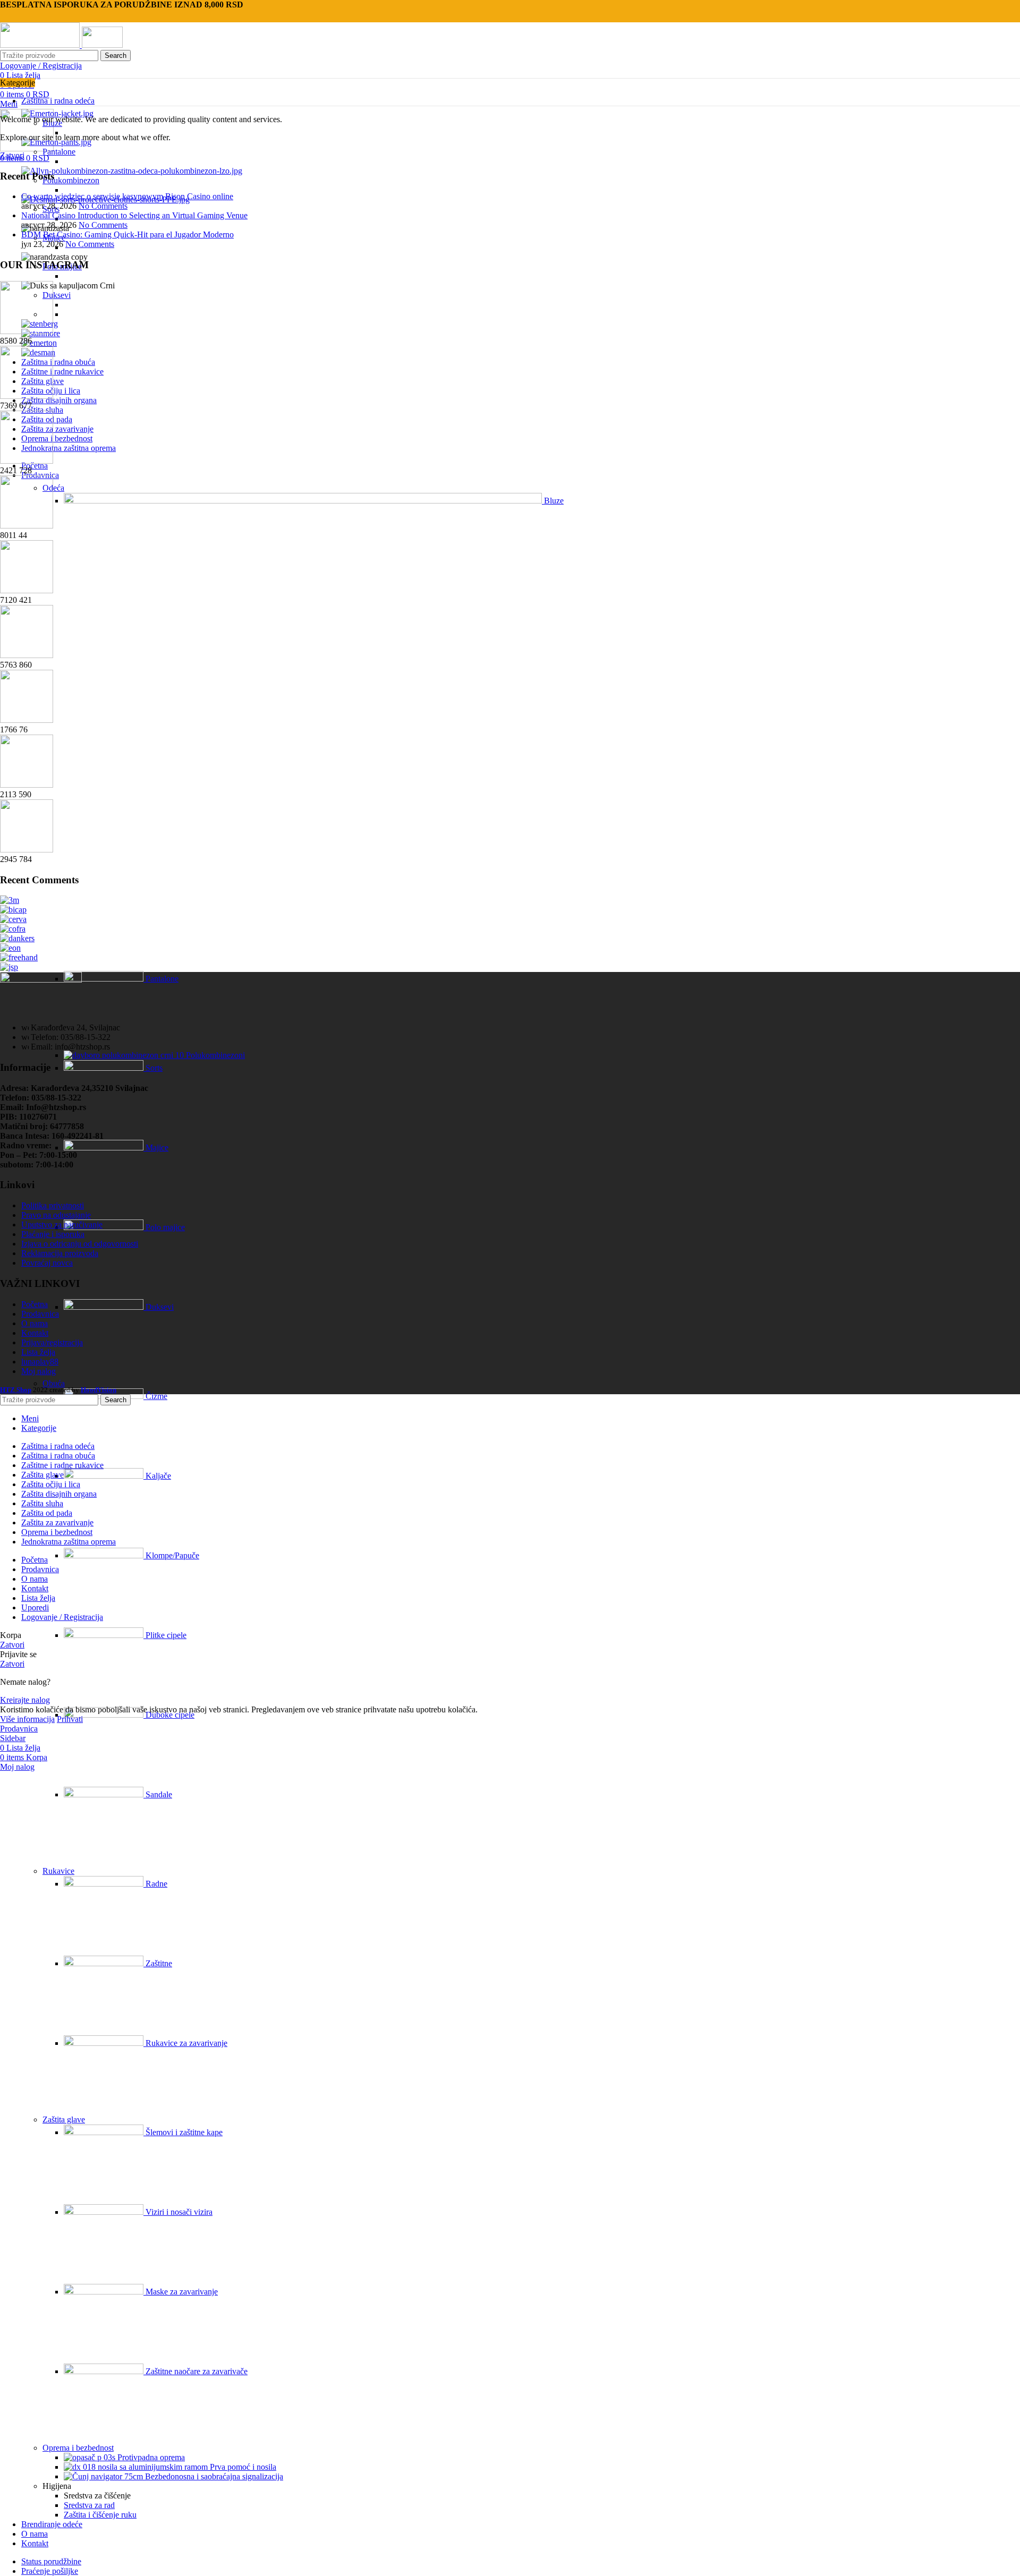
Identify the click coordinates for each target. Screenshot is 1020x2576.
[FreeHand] (19, 957)
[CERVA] (13, 919)
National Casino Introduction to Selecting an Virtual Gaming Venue (134, 215)
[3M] (10, 900)
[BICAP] (13, 910)
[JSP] (9, 967)
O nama (35, 1323)
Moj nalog (39, 1371)
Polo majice (164, 1227)
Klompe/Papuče (171, 1555)
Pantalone (59, 152)
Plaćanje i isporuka (53, 1234)
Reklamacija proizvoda (60, 1253)
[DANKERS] (17, 938)
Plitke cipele (165, 1635)
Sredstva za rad (89, 2505)
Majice (156, 1148)
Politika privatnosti (53, 1205)
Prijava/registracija (52, 1342)
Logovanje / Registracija (62, 1617)
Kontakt (35, 1333)
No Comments (103, 206)
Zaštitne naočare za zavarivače (195, 2371)
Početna (35, 1304)
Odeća (53, 488)
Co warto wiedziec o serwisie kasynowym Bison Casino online (127, 196)
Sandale (158, 1794)
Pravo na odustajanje (56, 1215)
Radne (155, 1884)
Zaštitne (158, 1963)
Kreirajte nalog (25, 1700)
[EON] (10, 948)
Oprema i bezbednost (78, 2448)
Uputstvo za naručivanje (62, 1225)
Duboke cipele (169, 1715)
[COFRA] (13, 929)
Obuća (54, 1383)
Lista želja (38, 1352)
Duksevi (57, 295)
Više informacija (27, 1719)
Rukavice (58, 1871)
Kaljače (157, 1476)
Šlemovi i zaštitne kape (183, 2132)
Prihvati (70, 1719)
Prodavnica (40, 1314)
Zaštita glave (64, 2119)
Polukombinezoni (214, 1055)
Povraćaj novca (47, 1263)
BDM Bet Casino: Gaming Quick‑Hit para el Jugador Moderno (127, 234)
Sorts (153, 1068)
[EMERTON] (39, 343)
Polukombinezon (71, 180)
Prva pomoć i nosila (242, 2467)
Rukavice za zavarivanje (185, 2043)
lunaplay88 (40, 1362)
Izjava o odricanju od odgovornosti (80, 1244)
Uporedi (35, 1607)
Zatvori (12, 155)
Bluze (553, 501)
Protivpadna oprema (150, 2457)
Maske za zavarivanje (181, 2292)
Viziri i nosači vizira (178, 2212)
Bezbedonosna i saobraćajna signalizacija (213, 2476)
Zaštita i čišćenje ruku (100, 2515)
